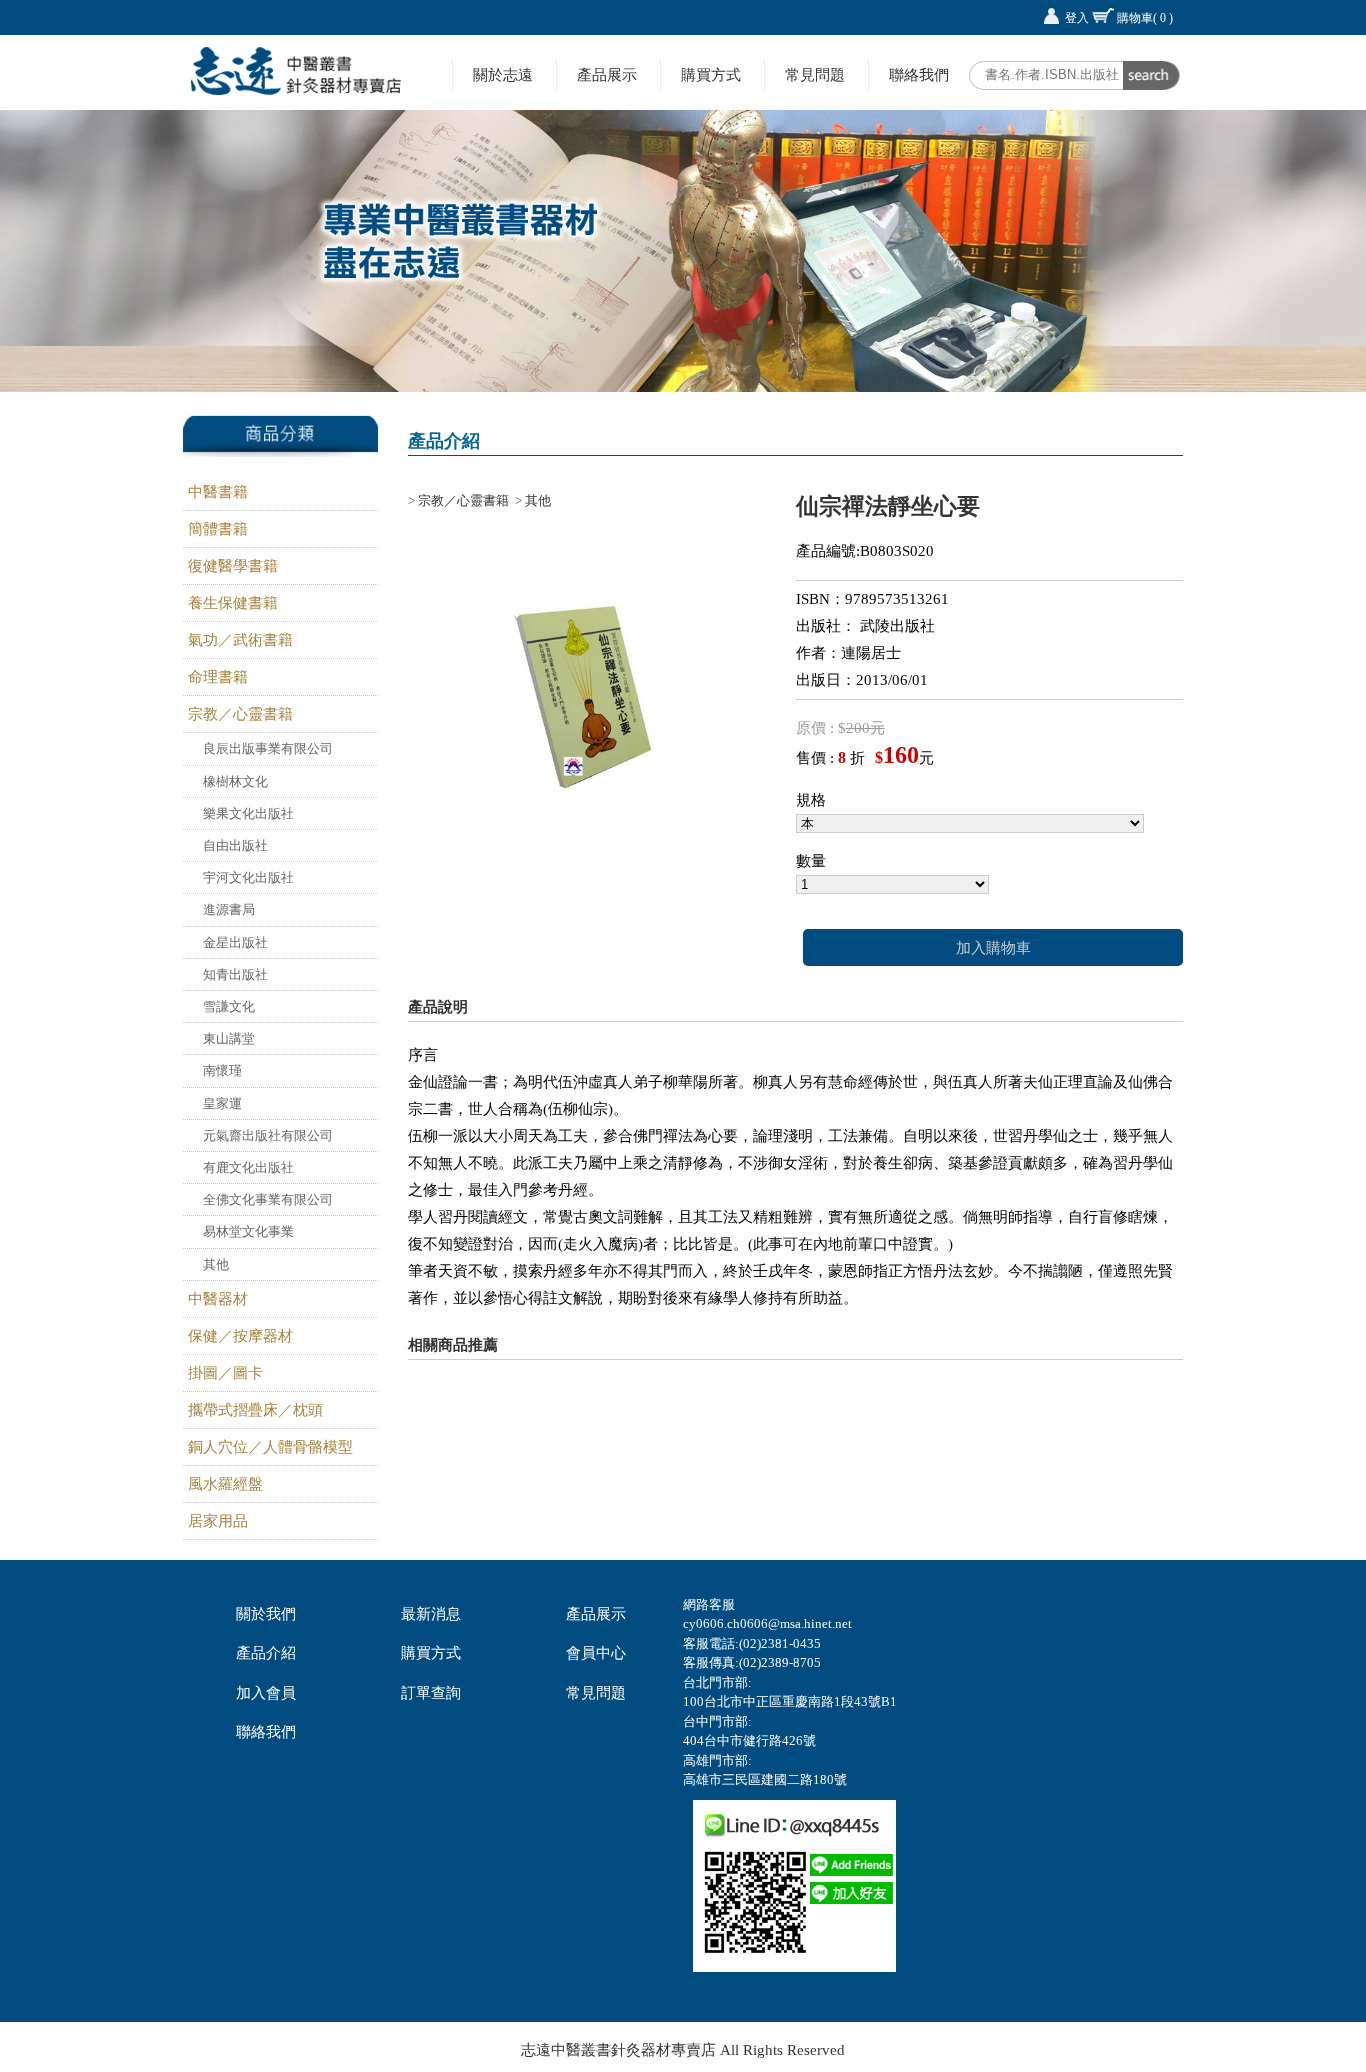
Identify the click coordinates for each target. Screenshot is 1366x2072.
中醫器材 (218, 1299)
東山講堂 (229, 1038)
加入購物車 (993, 948)
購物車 (1145, 18)
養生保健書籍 (233, 603)
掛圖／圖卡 (225, 1373)
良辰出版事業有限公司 (268, 748)
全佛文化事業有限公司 (268, 1199)
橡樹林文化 (235, 781)
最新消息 (431, 1614)
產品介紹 (266, 1653)
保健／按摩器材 (240, 1336)
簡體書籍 (218, 529)
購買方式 (711, 74)
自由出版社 (235, 845)
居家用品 (218, 1521)
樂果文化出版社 (248, 813)
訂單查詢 (431, 1693)
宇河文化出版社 (248, 877)
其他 (216, 1264)
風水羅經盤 (225, 1484)
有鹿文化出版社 (248, 1167)
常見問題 (815, 74)
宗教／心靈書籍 (240, 714)
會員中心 (596, 1653)
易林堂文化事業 (248, 1231)
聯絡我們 (919, 74)
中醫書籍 (218, 492)
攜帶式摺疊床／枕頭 (255, 1410)
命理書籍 (218, 677)
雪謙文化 (229, 1006)
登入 (1077, 18)
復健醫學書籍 (233, 566)
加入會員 (266, 1693)
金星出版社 (235, 942)
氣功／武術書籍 (240, 640)
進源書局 (229, 909)
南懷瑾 (222, 1070)
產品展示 (607, 74)
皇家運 (222, 1103)
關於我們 (266, 1614)
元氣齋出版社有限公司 (268, 1135)
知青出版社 (235, 974)
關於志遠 (503, 74)
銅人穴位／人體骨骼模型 (270, 1447)
